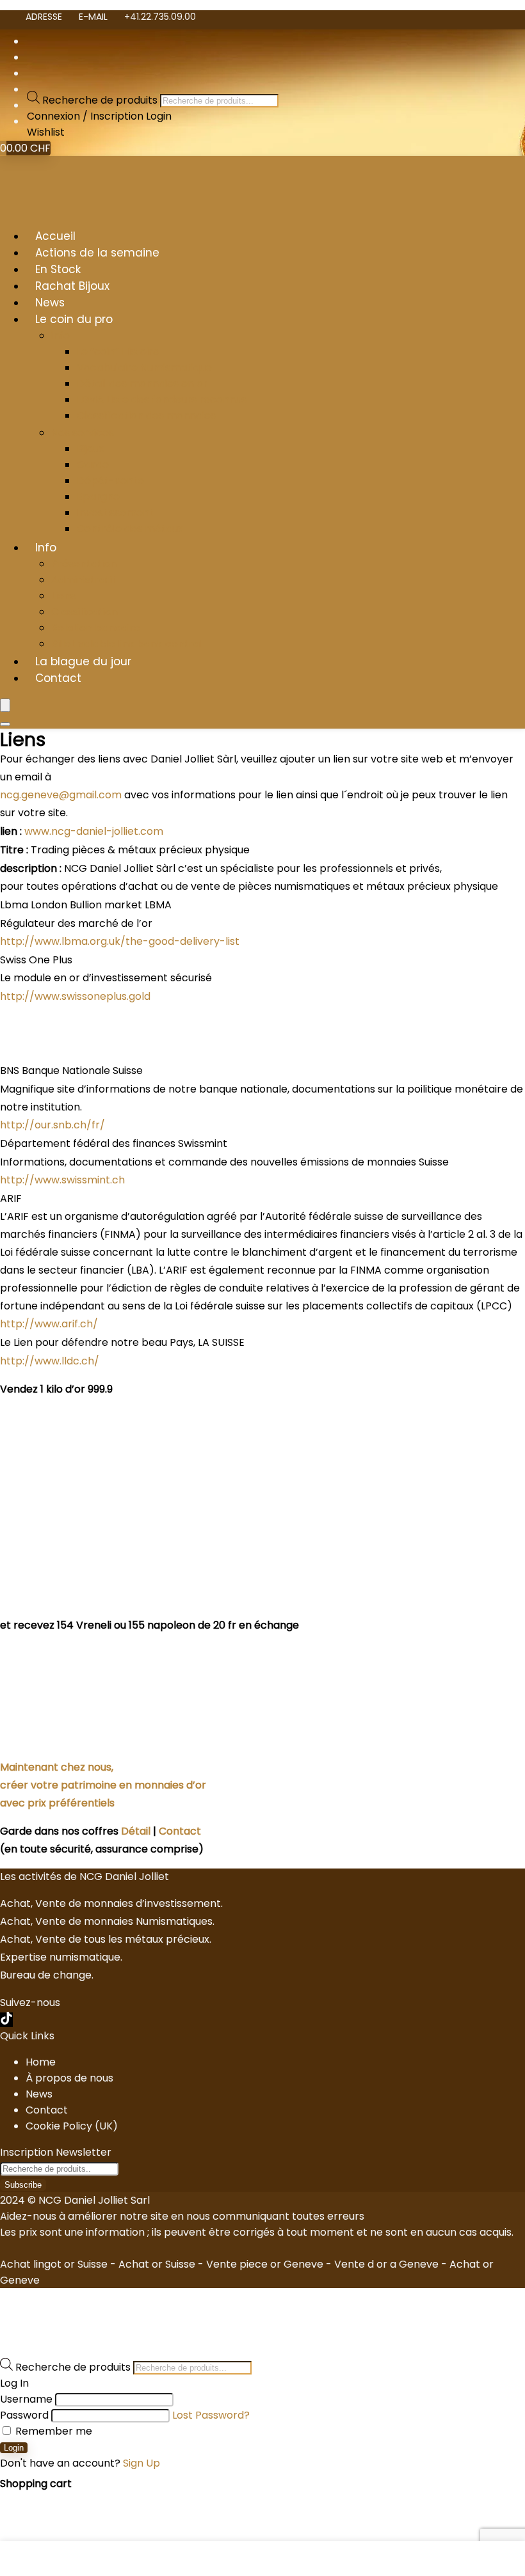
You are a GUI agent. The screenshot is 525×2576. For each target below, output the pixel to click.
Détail (136, 1831)
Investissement (115, 513)
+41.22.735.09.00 (160, 17)
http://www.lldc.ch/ (50, 1361)
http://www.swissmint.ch (62, 1180)
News (50, 303)
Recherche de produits (101, 100)
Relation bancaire (96, 628)
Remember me (52, 2431)
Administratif (84, 580)
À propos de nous (69, 2078)
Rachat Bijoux (72, 286)
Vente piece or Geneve (265, 2264)
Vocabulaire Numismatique (144, 367)
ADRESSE (44, 17)
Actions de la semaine (97, 253)
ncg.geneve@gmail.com (61, 795)
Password (24, 2415)
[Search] (5, 724)
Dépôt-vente (110, 481)
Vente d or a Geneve (386, 2264)
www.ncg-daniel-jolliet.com (94, 831)
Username (26, 2399)
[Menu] (5, 705)
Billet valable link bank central (127, 644)
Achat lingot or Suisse (54, 2264)
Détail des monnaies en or (142, 383)
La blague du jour (83, 661)
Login (14, 2448)
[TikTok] (6, 2020)
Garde (93, 465)
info (61, 336)
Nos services (83, 433)
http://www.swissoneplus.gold (75, 996)
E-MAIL (93, 17)
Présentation (84, 564)
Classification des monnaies (146, 415)
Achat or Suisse (157, 2264)
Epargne (98, 497)
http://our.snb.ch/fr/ (52, 1125)
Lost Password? (211, 2415)
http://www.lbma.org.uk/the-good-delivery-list (120, 941)
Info (46, 548)
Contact (58, 678)
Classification (85, 612)
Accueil (55, 236)
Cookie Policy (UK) (72, 2126)
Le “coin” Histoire (118, 352)
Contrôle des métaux (130, 529)
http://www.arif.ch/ (49, 1324)
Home (41, 2062)
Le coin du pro (74, 319)
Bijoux (91, 449)
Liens (63, 596)
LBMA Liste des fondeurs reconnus (162, 399)
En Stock (58, 269)
